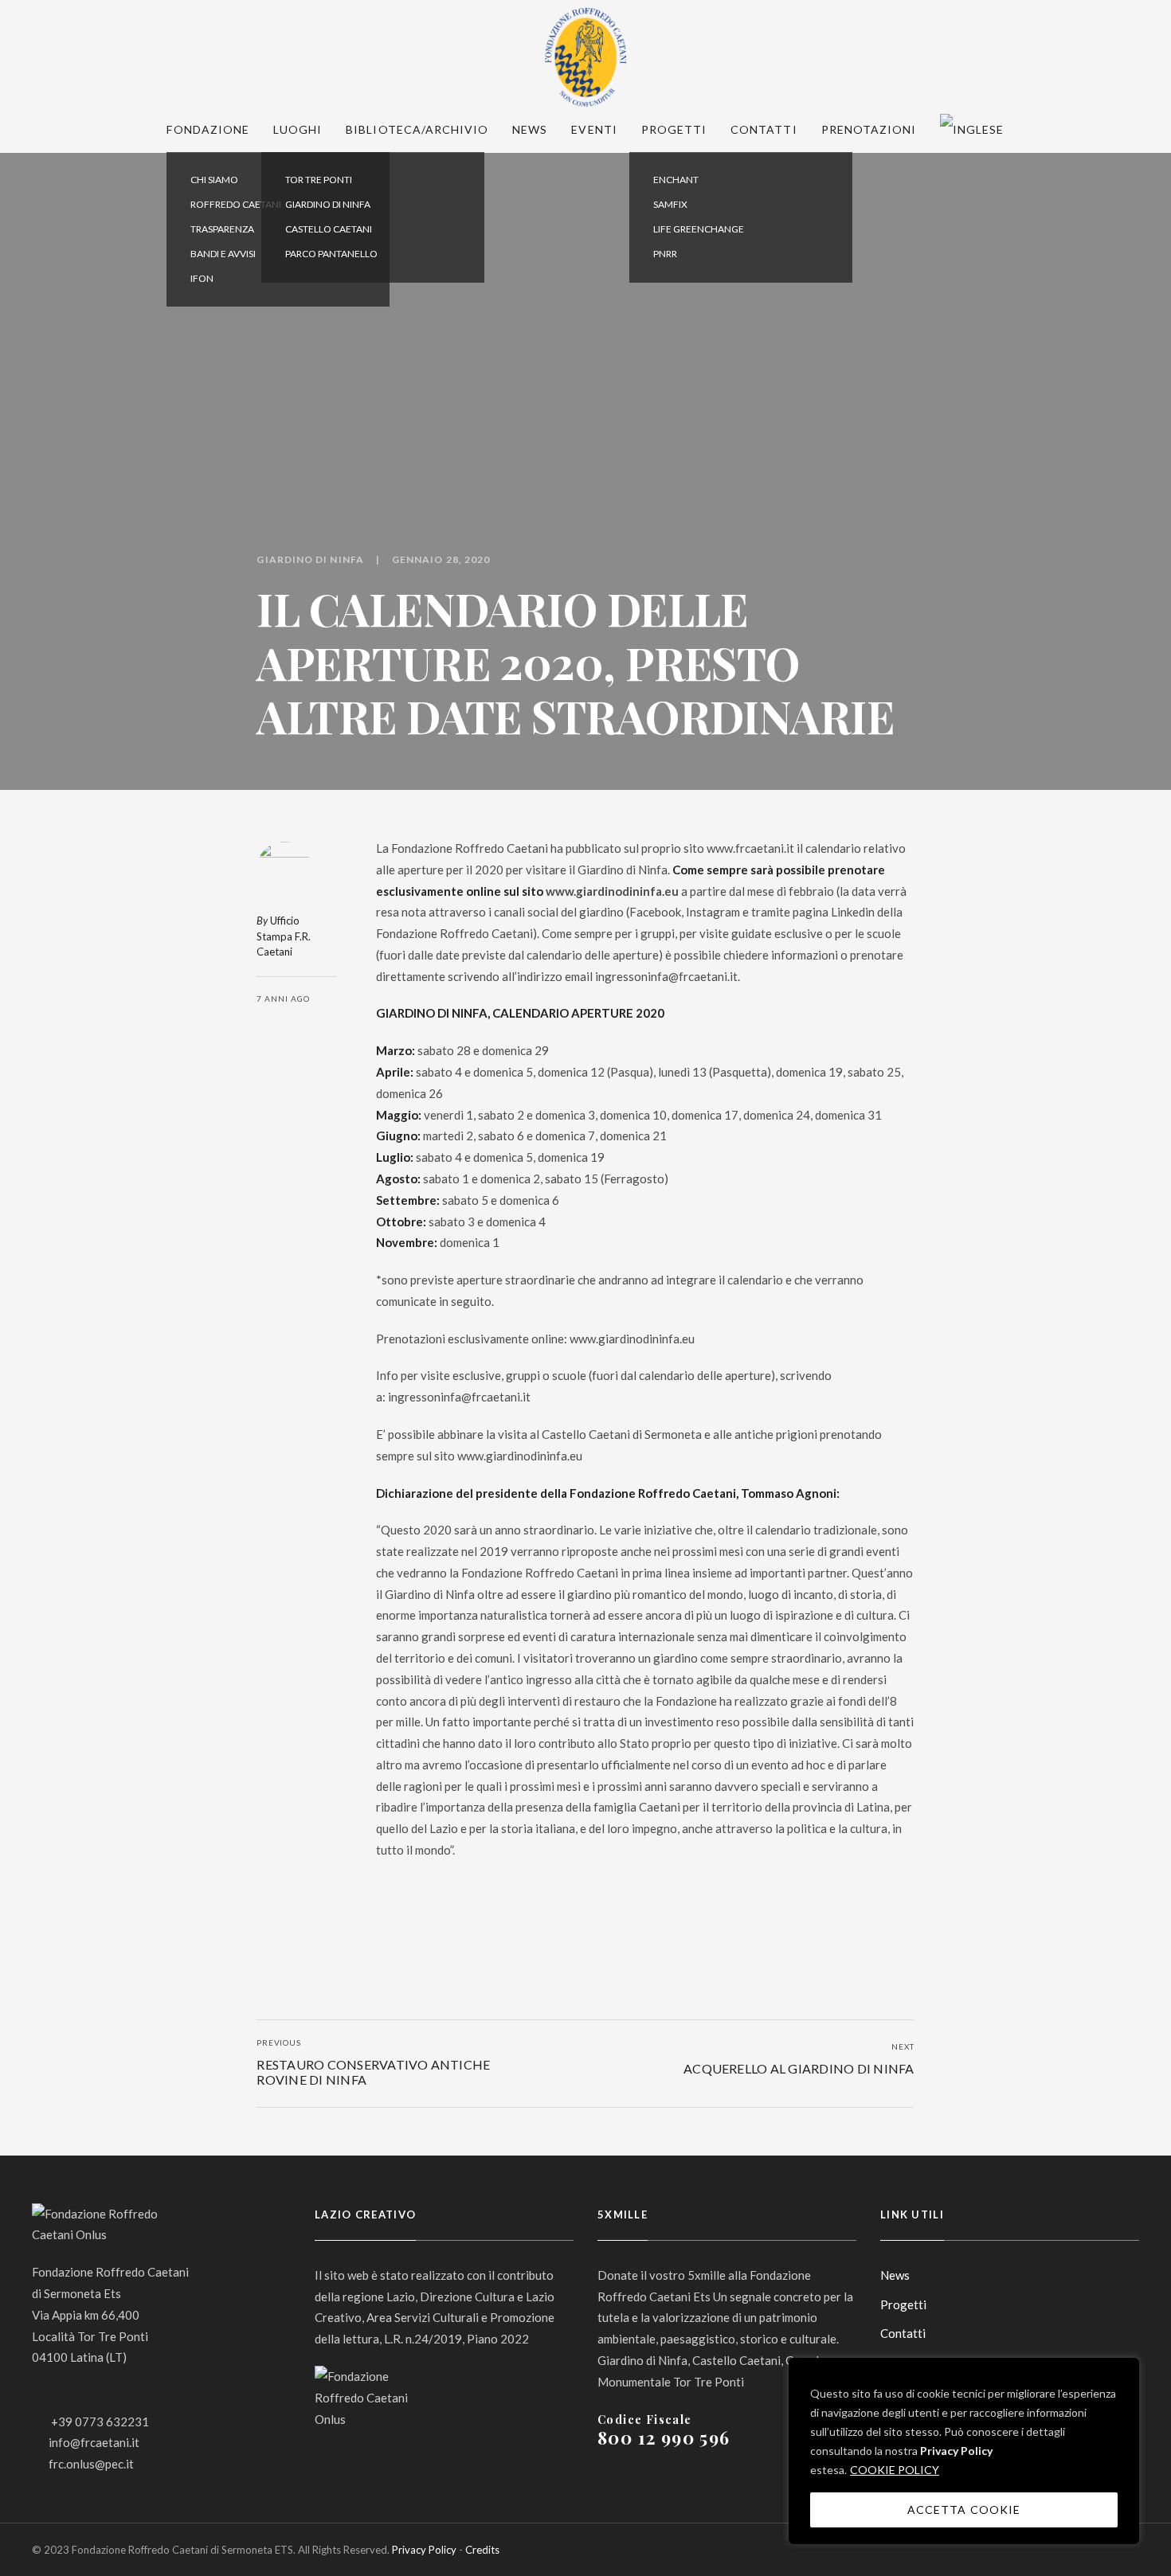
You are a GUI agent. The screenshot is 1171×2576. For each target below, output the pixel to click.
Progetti (674, 129)
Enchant (676, 180)
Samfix (670, 204)
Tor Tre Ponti (319, 180)
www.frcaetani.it (750, 848)
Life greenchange (699, 229)
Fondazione (208, 129)
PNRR (665, 254)
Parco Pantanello (331, 254)
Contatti (764, 129)
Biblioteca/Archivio (417, 129)
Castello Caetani (329, 229)
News (530, 129)
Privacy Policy (956, 2451)
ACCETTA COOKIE (964, 2510)
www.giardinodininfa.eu (612, 891)
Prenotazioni (869, 129)
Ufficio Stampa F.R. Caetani (284, 936)
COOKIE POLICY (895, 2470)
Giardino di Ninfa (328, 204)
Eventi (594, 129)
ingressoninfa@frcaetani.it (666, 976)
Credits (482, 2550)
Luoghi (298, 129)
